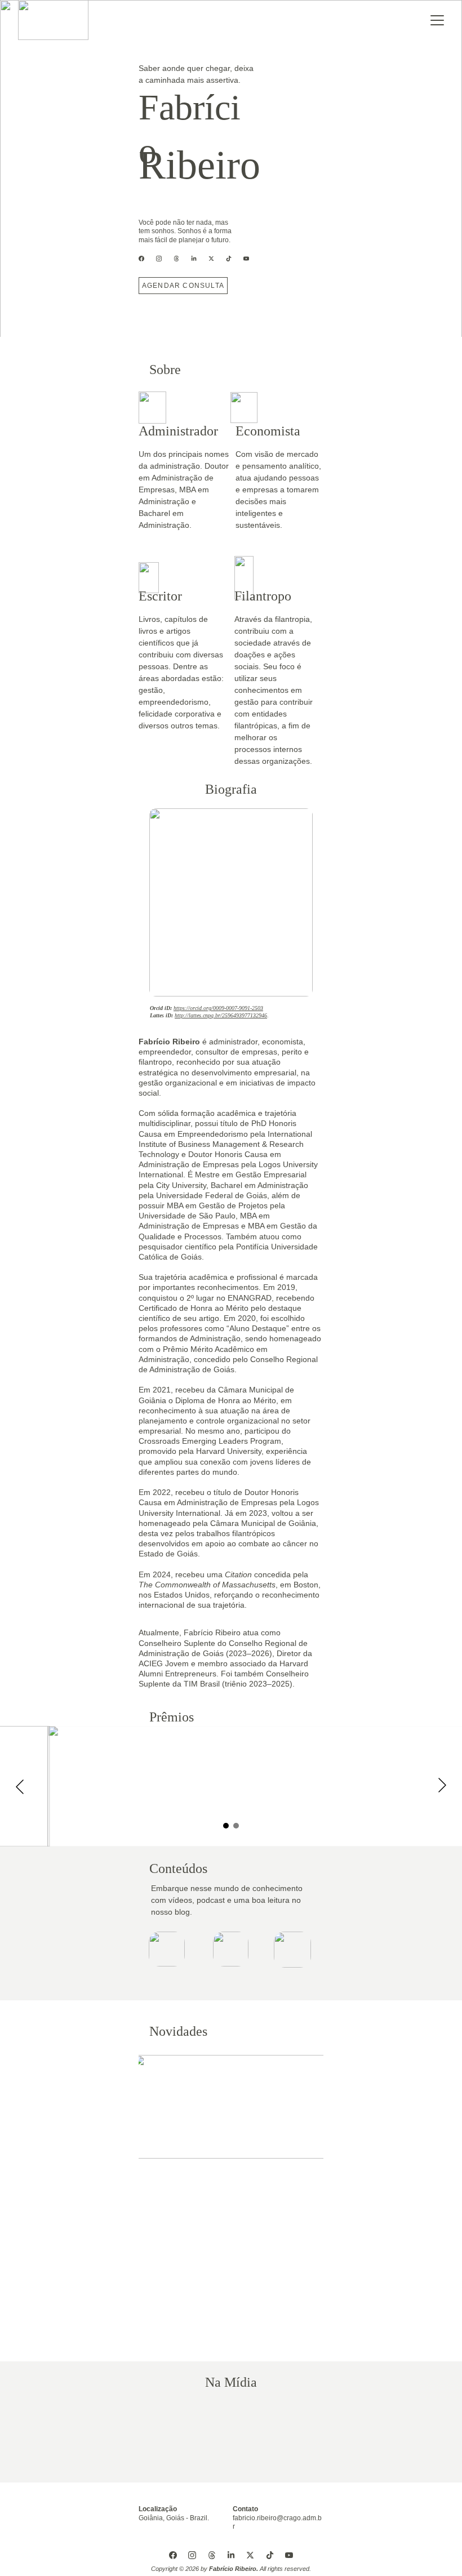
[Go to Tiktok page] (234, 259)
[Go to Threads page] (182, 259)
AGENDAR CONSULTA (183, 286)
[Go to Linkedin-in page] (199, 259)
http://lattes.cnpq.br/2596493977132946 (221, 1015)
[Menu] (437, 20)
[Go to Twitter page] (217, 259)
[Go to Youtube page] (246, 259)
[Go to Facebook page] (147, 259)
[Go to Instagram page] (165, 259)
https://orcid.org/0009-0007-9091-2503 (218, 1008)
